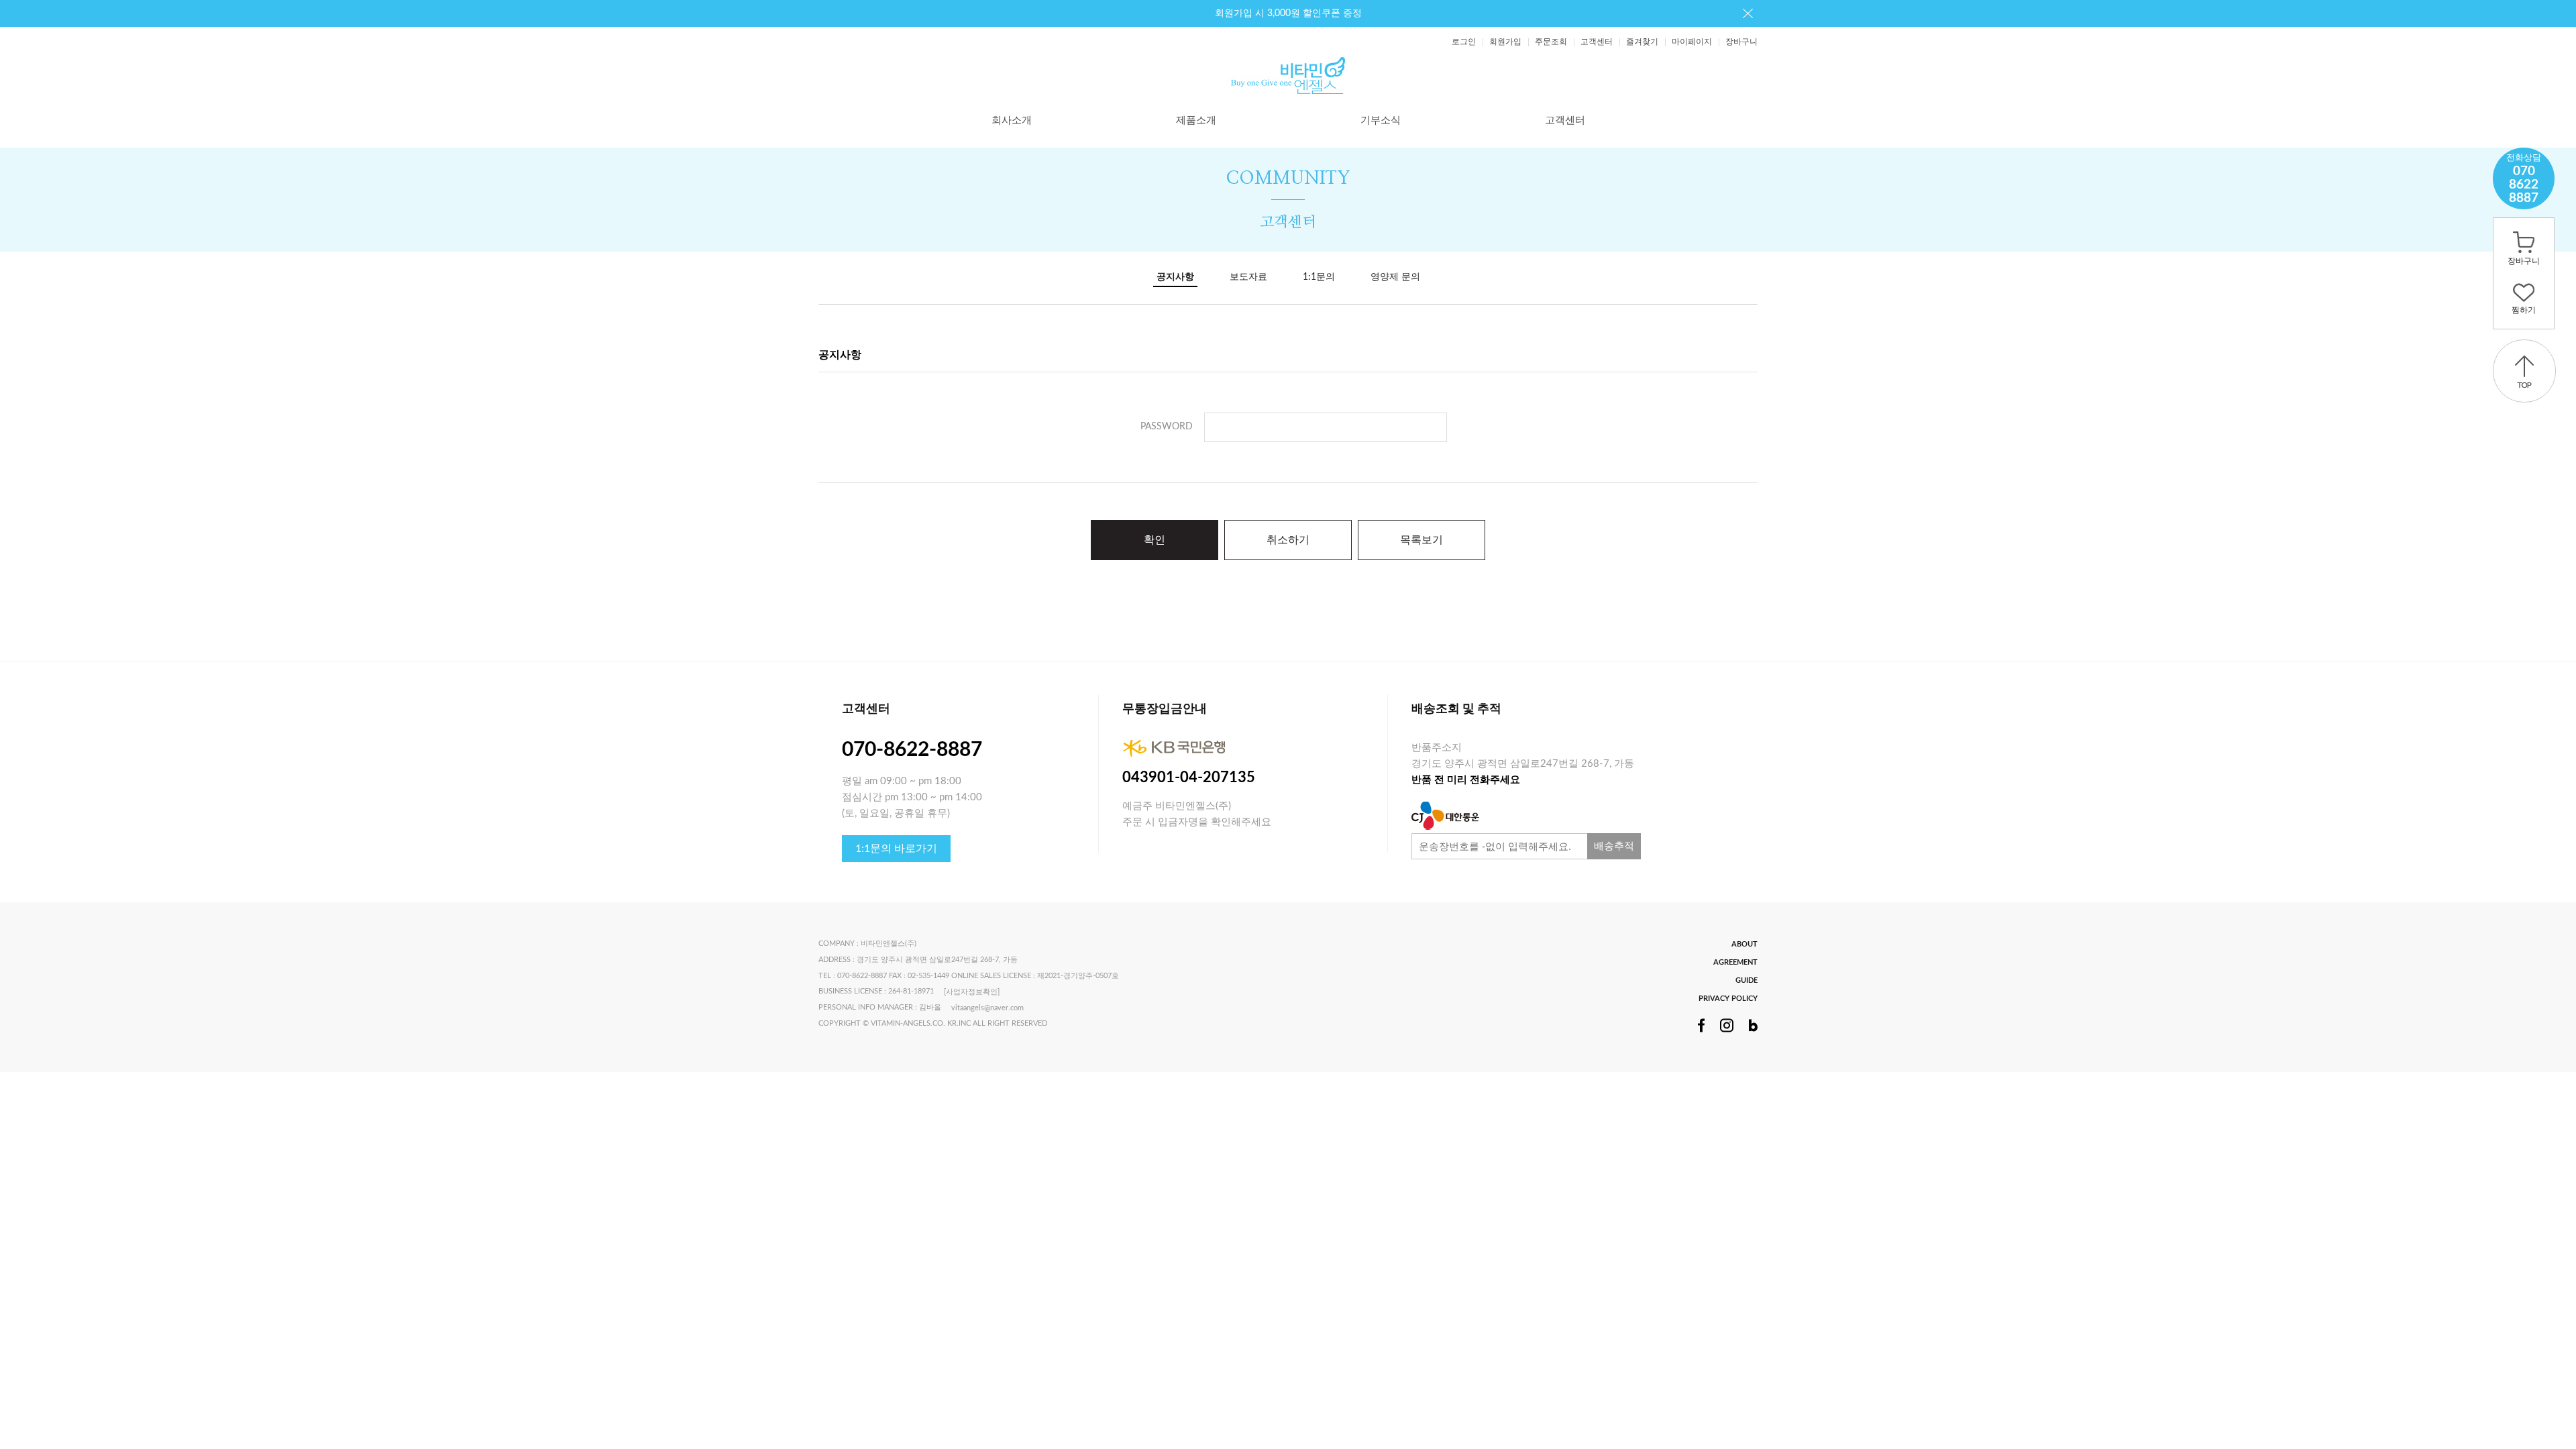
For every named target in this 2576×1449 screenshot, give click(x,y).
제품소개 (1196, 120)
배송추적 (1614, 846)
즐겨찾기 (1642, 42)
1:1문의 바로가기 (896, 849)
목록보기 (1421, 540)
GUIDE (1747, 980)
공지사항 (1175, 277)
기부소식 (1381, 120)
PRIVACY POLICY (1728, 999)
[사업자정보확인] (972, 992)
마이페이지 (1692, 42)
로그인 (1464, 42)
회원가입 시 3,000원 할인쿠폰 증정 (1288, 13)
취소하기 (1288, 540)
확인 (1155, 540)
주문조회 (1551, 42)
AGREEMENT (1735, 962)
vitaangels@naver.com (987, 1008)
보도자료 (1248, 277)
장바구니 (1741, 42)
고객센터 (1597, 42)
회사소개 (1012, 120)
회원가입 (1505, 42)
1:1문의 (1319, 277)
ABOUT (1745, 944)
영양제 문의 (1395, 277)
